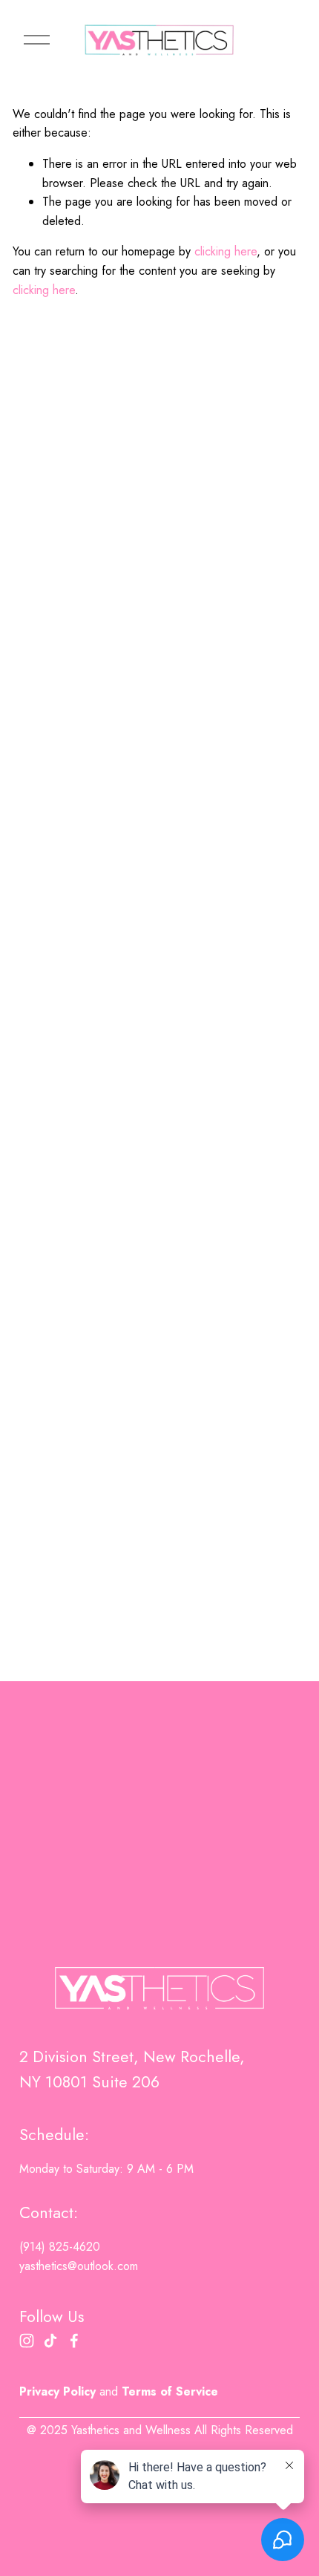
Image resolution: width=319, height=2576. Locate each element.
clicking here (226, 251)
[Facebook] (74, 2341)
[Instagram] (27, 2341)
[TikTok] (50, 2341)
